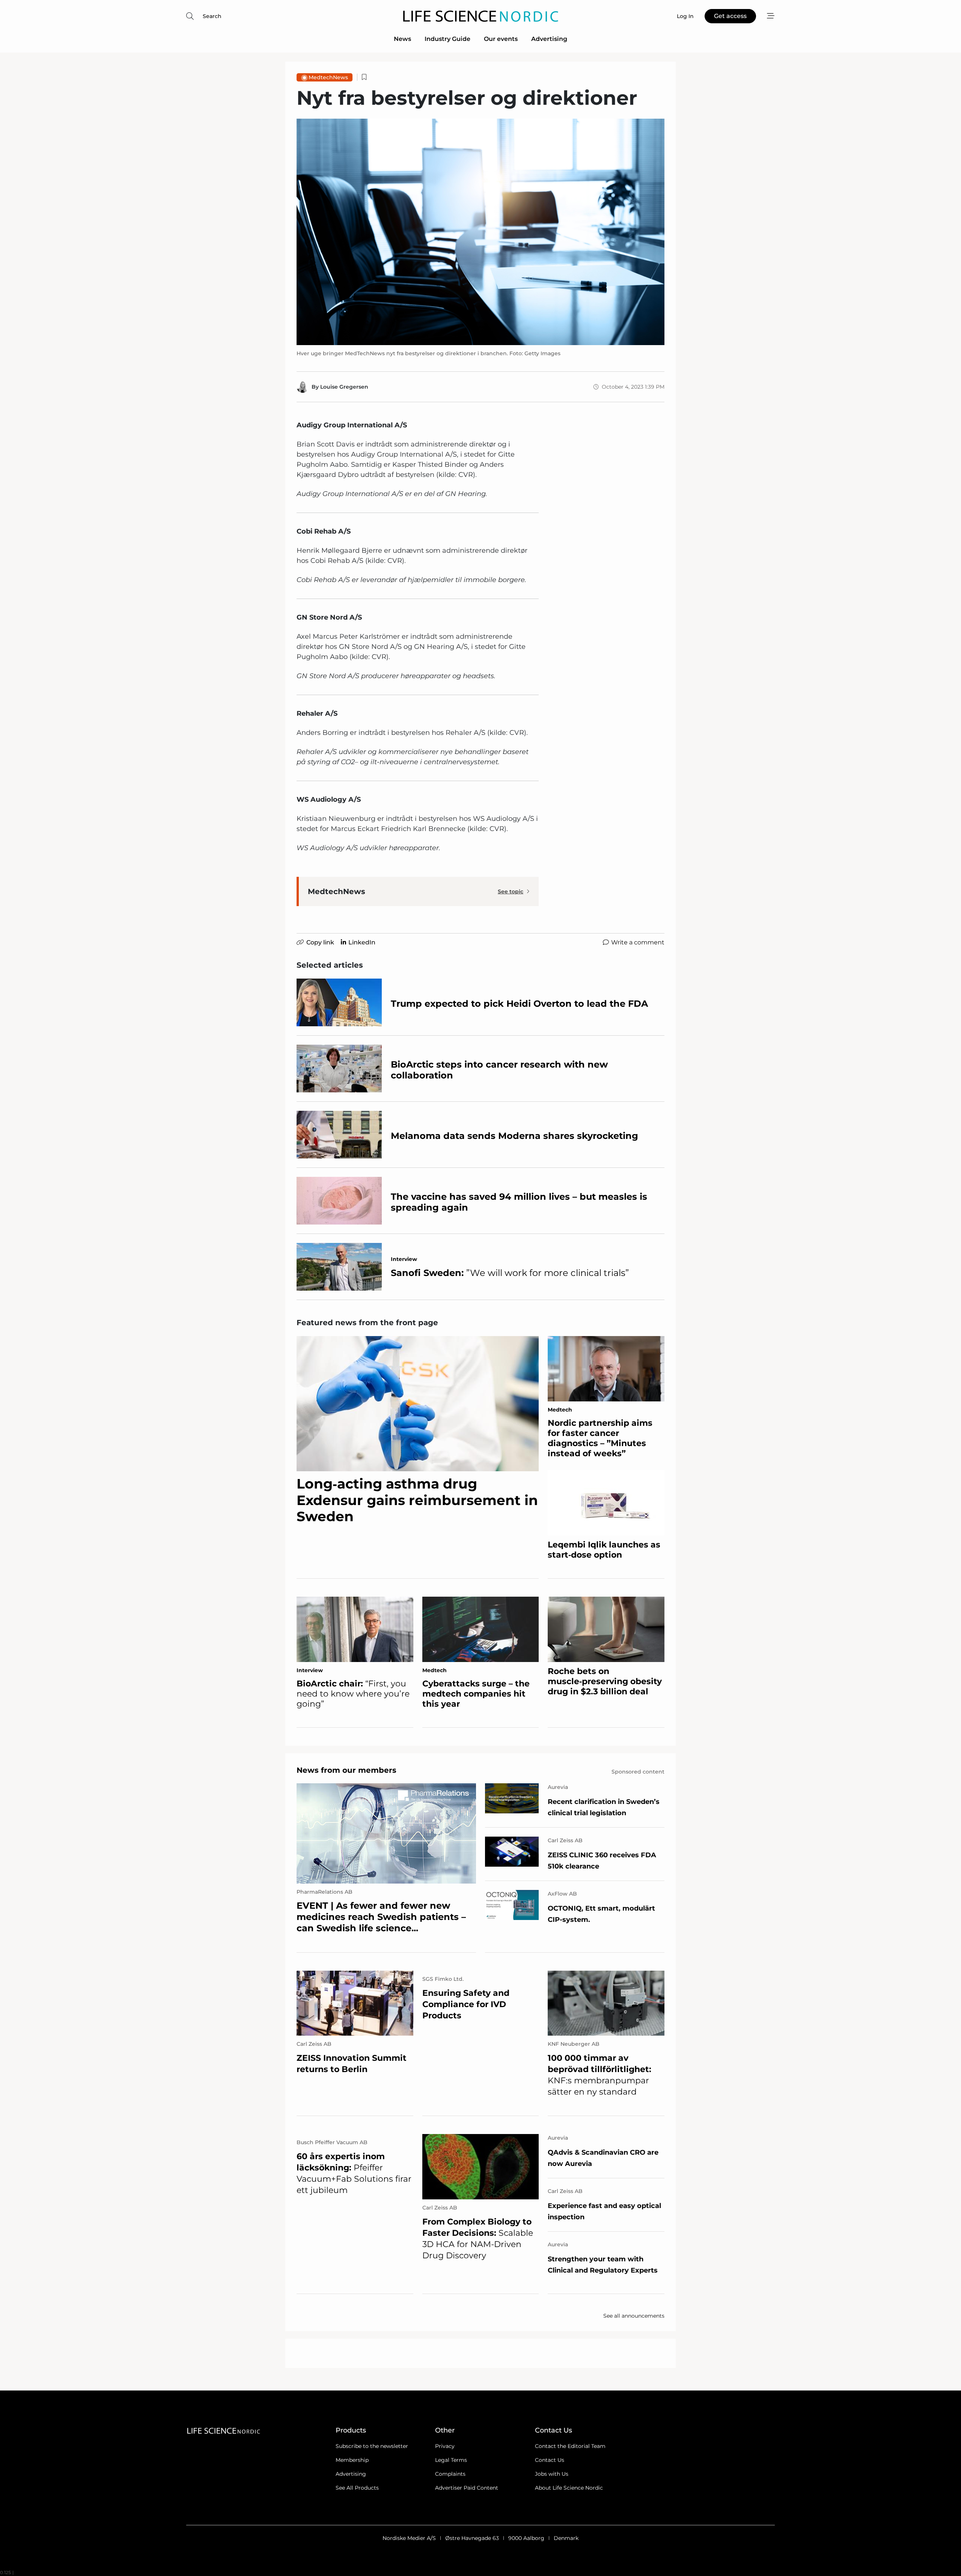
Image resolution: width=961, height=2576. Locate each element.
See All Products (357, 2488)
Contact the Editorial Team (570, 2446)
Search (212, 16)
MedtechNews (328, 77)
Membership (352, 2460)
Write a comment (638, 942)
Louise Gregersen (344, 387)
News (402, 39)
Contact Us (550, 2460)
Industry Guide (447, 39)
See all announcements (634, 2316)
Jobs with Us (552, 2474)
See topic (511, 891)
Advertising (549, 39)
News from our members (346, 1770)
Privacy (445, 2446)
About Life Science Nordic (569, 2488)
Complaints (450, 2474)
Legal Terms (451, 2460)
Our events (501, 39)
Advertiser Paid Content (467, 2488)
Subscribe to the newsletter (372, 2446)
